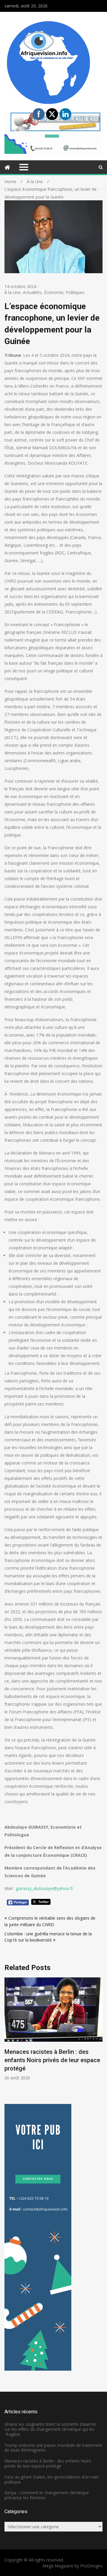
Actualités (32, 292)
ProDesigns (91, 2566)
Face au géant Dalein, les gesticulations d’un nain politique (52, 2479)
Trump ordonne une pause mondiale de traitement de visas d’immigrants (53, 2448)
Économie (54, 292)
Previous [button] (48, 2036)
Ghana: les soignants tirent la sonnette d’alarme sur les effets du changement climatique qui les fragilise (50, 2429)
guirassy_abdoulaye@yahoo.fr (44, 1888)
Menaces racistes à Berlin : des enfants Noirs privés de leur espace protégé (52, 2060)
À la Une (12, 292)
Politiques (75, 292)
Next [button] (102, 2036)
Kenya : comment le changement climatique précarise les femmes (47, 2495)
